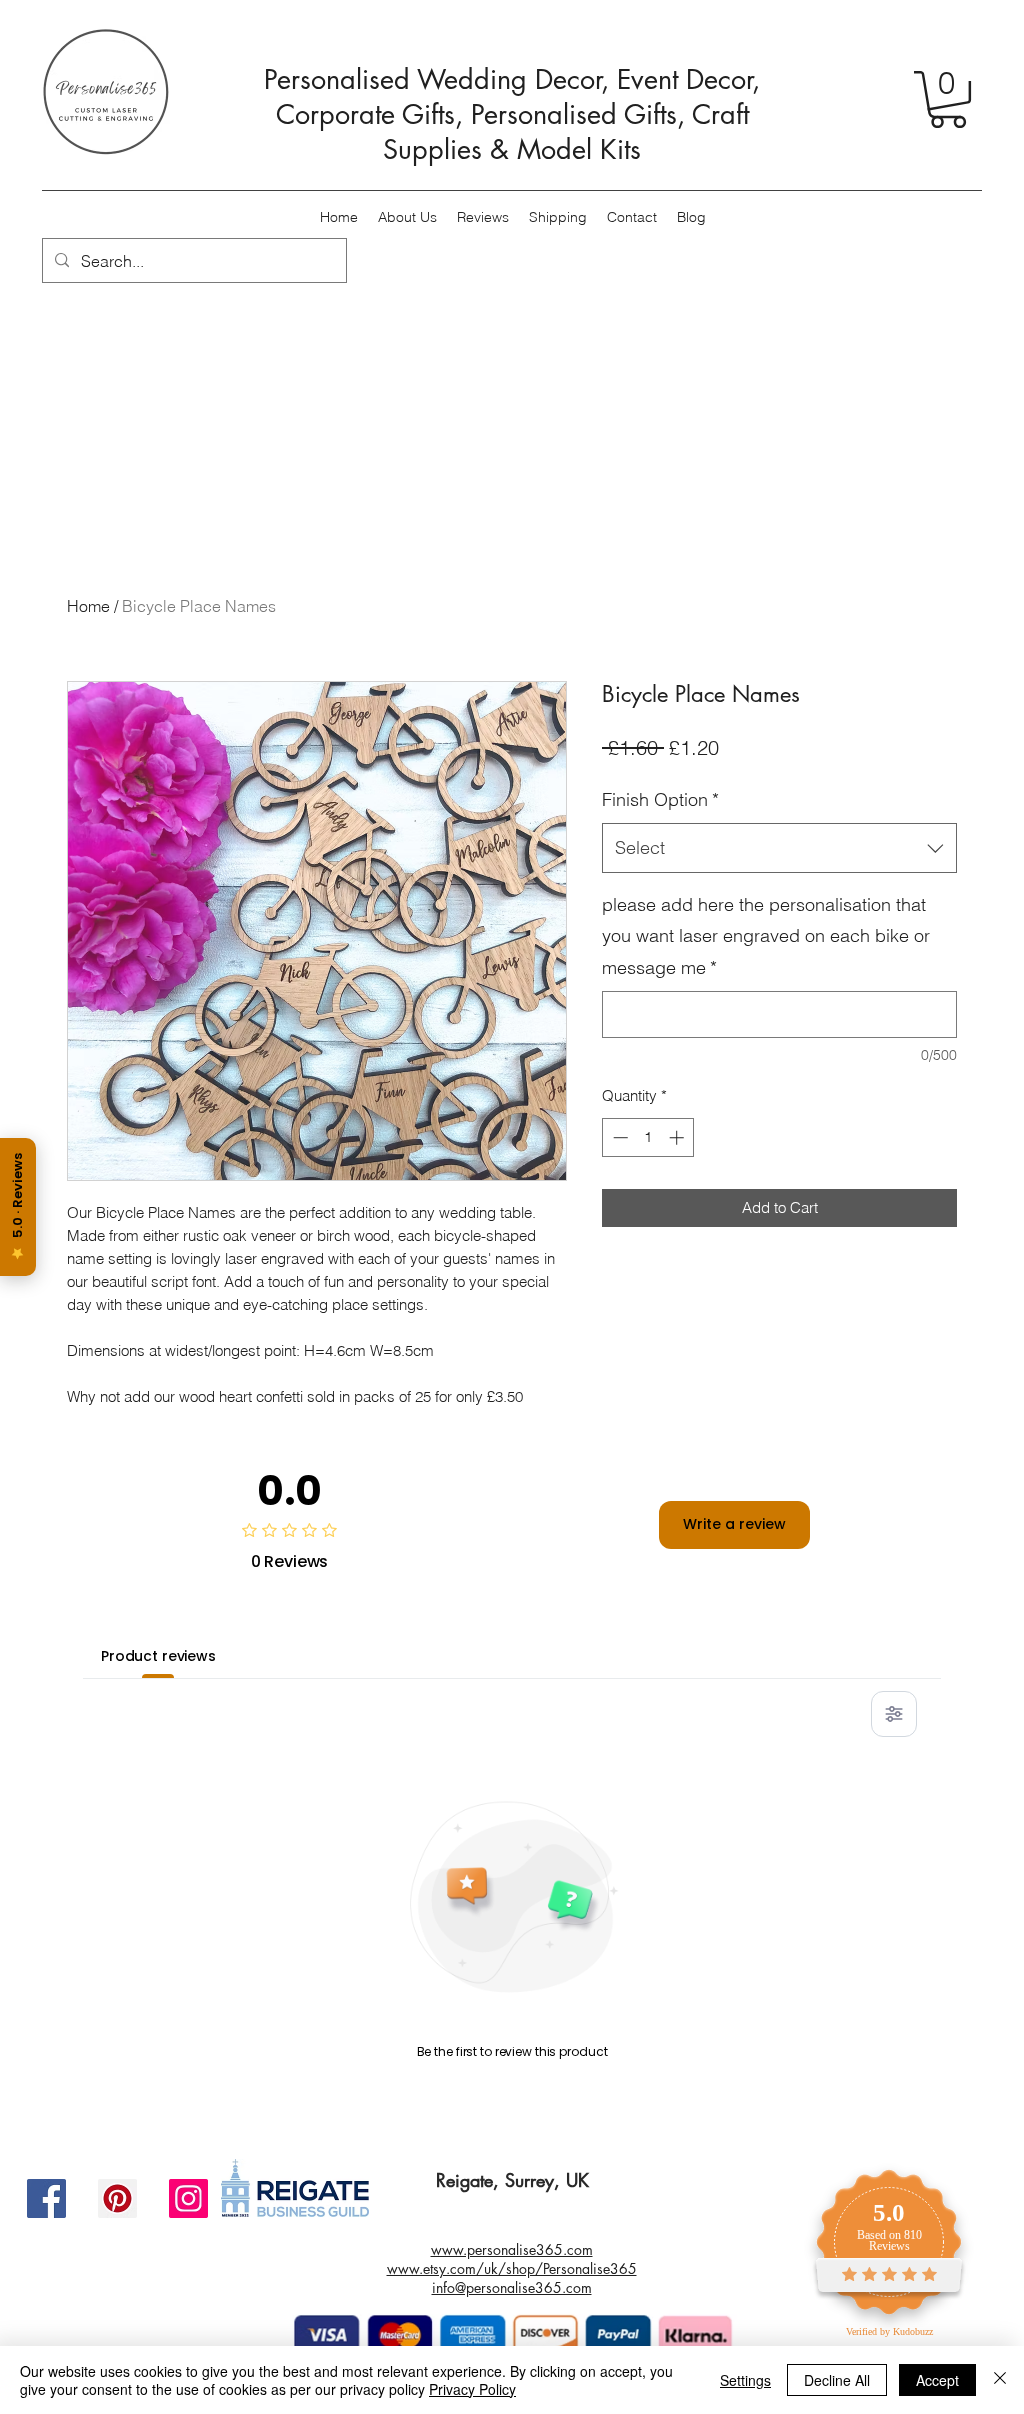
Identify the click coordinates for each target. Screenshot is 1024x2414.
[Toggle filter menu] (894, 1714)
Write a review (734, 1524)
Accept (937, 2380)
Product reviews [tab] (158, 1656)
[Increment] (678, 1137)
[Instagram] (188, 2198)
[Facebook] (46, 2198)
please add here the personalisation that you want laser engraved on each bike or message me (766, 936)
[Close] (1000, 2380)
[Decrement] (618, 1137)
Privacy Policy (472, 2389)
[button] (948, 99)
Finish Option (660, 799)
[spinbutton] (648, 1137)
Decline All (837, 2380)
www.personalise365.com (512, 2249)
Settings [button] (745, 2380)
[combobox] (779, 848)
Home (88, 606)
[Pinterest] (117, 2198)
